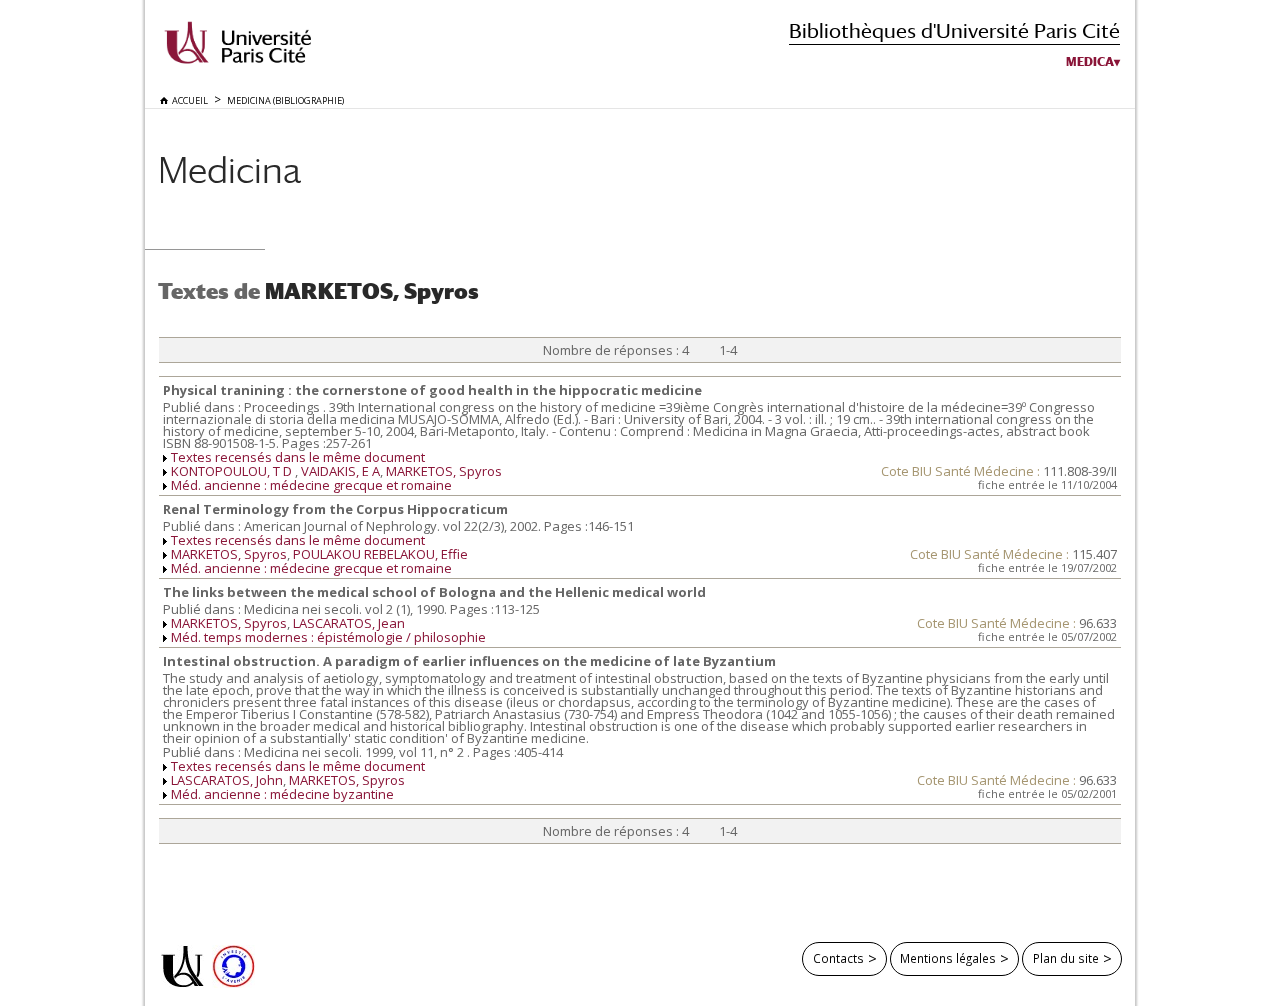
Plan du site (1066, 958)
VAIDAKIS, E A (340, 471)
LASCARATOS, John (227, 780)
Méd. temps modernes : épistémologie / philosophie (328, 637)
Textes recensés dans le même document (298, 457)
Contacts (838, 958)
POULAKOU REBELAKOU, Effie (380, 554)
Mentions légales (948, 958)
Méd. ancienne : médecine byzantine (282, 794)
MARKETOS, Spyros (444, 471)
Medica (1090, 62)
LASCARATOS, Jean (349, 623)
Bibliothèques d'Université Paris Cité (954, 30)
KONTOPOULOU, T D (233, 471)
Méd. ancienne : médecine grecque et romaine (311, 485)
